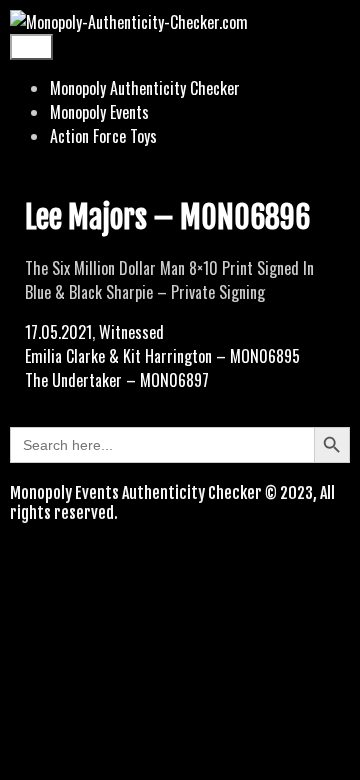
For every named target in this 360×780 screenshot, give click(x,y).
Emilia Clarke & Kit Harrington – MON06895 (162, 356)
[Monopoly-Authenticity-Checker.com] (129, 22)
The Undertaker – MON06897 (117, 380)
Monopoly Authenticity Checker (145, 88)
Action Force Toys (103, 136)
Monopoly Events (99, 112)
